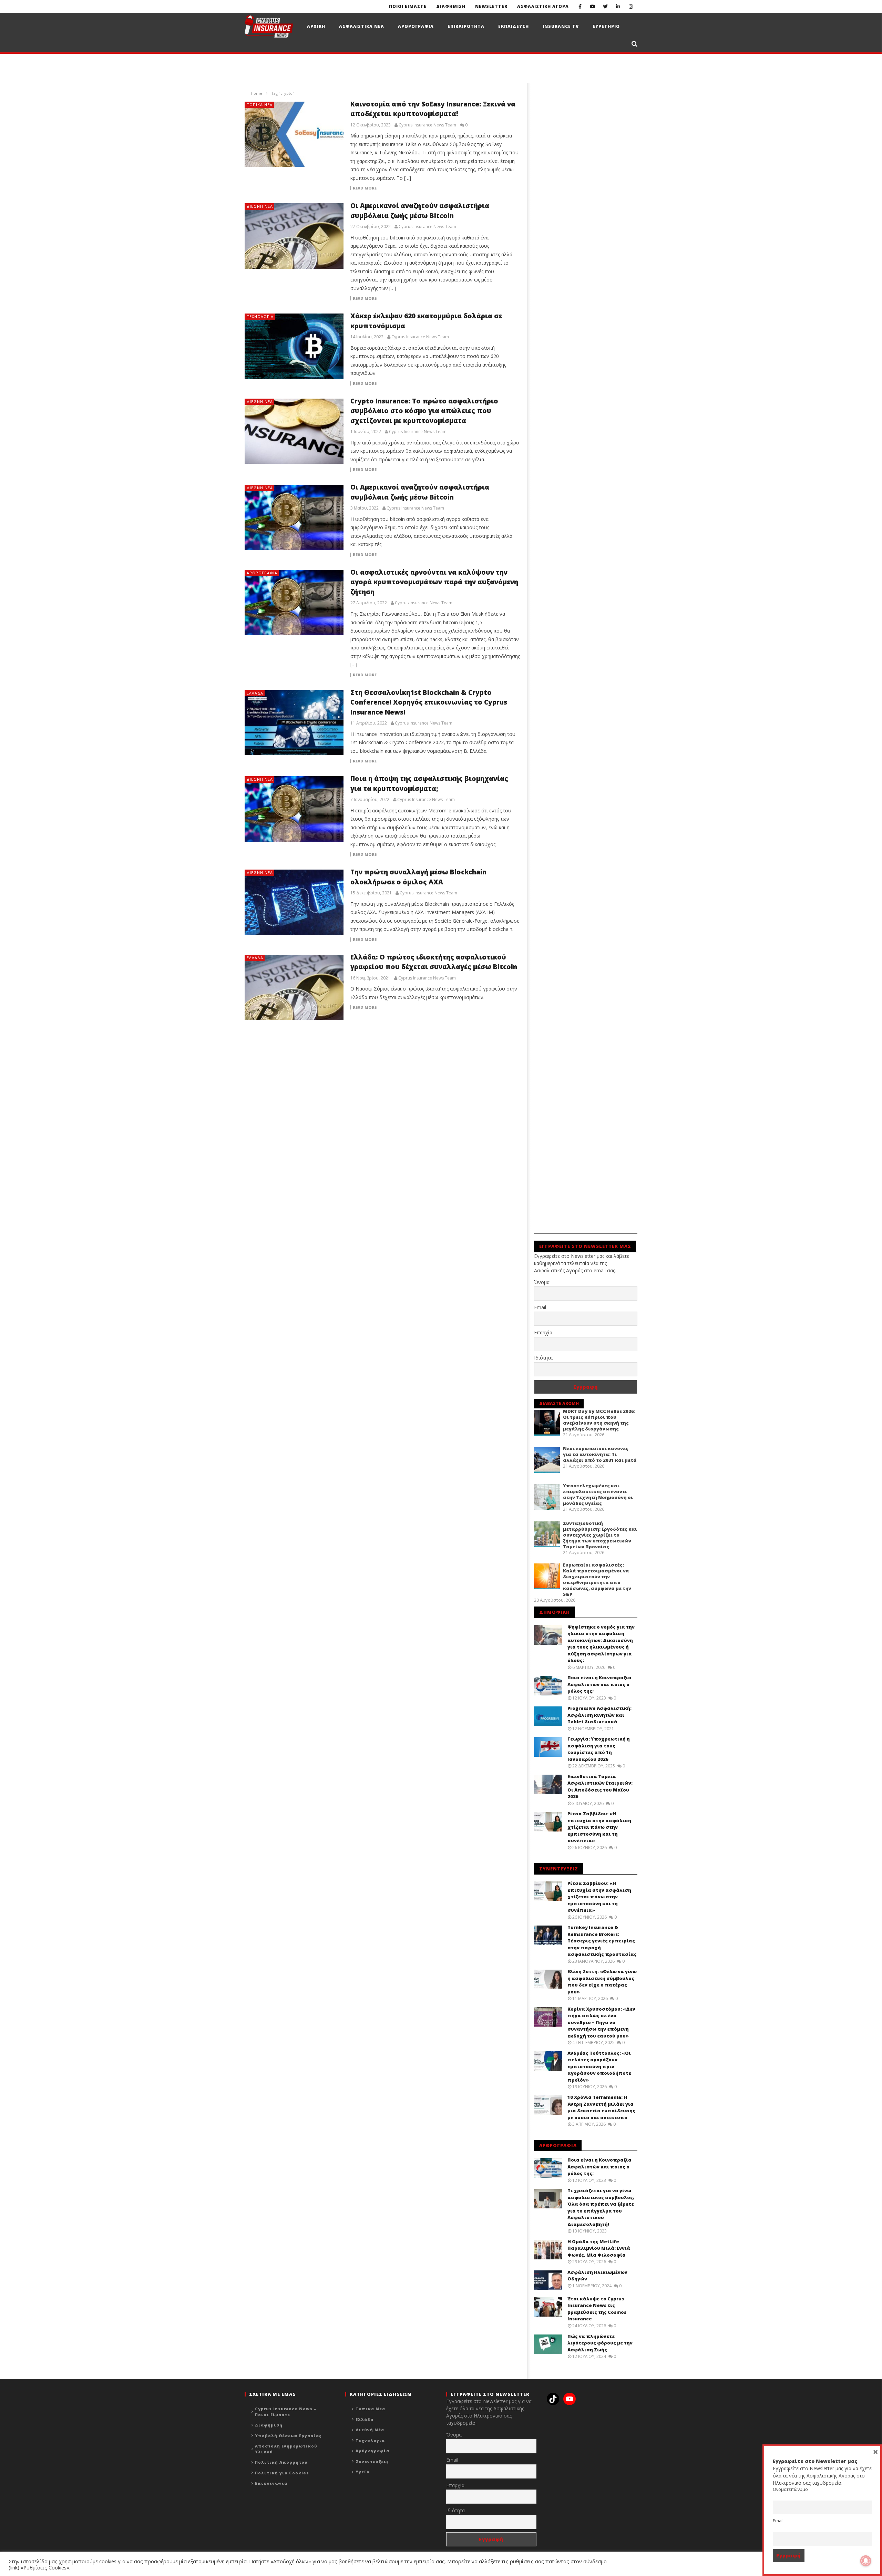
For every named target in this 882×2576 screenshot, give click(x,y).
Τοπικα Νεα (260, 105)
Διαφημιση (451, 6)
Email (540, 1307)
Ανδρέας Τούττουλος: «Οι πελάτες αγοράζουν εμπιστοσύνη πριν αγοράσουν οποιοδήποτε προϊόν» (599, 2066)
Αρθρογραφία (262, 573)
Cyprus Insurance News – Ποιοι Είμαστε (286, 2412)
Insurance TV (561, 26)
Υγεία (363, 2472)
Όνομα (542, 1282)
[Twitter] (606, 6)
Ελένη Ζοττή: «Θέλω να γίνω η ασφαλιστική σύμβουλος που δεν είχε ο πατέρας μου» (602, 1982)
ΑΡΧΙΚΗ (316, 26)
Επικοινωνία (271, 2483)
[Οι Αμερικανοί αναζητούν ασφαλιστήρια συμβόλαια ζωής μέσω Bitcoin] (294, 236)
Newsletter (491, 6)
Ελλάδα (255, 693)
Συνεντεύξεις (372, 2461)
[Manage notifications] (866, 2561)
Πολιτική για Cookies (282, 2473)
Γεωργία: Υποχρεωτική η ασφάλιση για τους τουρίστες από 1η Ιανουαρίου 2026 (599, 1749)
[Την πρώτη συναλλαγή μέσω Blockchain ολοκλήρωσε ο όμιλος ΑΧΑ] (294, 902)
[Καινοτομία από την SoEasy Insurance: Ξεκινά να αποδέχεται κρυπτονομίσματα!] (294, 134)
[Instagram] (631, 6)
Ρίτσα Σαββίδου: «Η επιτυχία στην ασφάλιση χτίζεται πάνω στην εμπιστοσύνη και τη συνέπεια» (599, 1827)
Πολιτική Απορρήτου (281, 2462)
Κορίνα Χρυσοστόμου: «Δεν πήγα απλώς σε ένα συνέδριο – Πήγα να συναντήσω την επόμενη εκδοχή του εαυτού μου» (601, 2022)
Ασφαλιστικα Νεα (362, 26)
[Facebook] (580, 6)
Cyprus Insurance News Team (427, 125)
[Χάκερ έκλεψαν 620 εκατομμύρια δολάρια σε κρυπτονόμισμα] (294, 346)
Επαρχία (543, 1332)
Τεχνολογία (260, 316)
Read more (365, 188)
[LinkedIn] (618, 6)
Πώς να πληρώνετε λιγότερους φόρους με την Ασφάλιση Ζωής (600, 2343)
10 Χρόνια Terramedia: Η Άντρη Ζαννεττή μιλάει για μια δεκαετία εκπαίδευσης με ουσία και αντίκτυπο (601, 2107)
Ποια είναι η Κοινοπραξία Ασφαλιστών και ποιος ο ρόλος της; (599, 1684)
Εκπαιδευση (514, 26)
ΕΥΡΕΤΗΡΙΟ (606, 26)
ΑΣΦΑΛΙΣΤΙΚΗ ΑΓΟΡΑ (543, 6)
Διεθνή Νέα (260, 206)
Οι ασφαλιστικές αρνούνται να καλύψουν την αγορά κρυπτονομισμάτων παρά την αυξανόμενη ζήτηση (434, 582)
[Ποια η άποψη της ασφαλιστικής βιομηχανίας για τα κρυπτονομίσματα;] (294, 809)
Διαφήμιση (269, 2425)
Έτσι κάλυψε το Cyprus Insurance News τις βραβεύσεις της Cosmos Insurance (597, 2309)
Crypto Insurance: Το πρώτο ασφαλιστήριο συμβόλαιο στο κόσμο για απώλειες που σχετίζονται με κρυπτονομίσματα (424, 411)
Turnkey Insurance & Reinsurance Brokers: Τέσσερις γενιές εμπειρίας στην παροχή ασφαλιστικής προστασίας (602, 1941)
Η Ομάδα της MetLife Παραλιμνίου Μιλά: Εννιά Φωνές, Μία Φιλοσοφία (599, 2248)
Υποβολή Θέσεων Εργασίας (288, 2436)
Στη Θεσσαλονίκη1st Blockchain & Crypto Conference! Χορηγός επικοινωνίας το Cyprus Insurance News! (429, 702)
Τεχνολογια (370, 2440)
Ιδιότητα (543, 1358)
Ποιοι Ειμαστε (408, 6)
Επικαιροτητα (466, 26)
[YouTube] (593, 6)
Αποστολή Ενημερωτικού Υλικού (286, 2449)
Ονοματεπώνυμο (790, 2489)
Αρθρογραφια (416, 26)
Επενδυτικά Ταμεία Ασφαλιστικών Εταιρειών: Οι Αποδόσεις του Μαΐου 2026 (600, 1787)
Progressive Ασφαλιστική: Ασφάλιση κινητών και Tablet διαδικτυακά (599, 1715)
